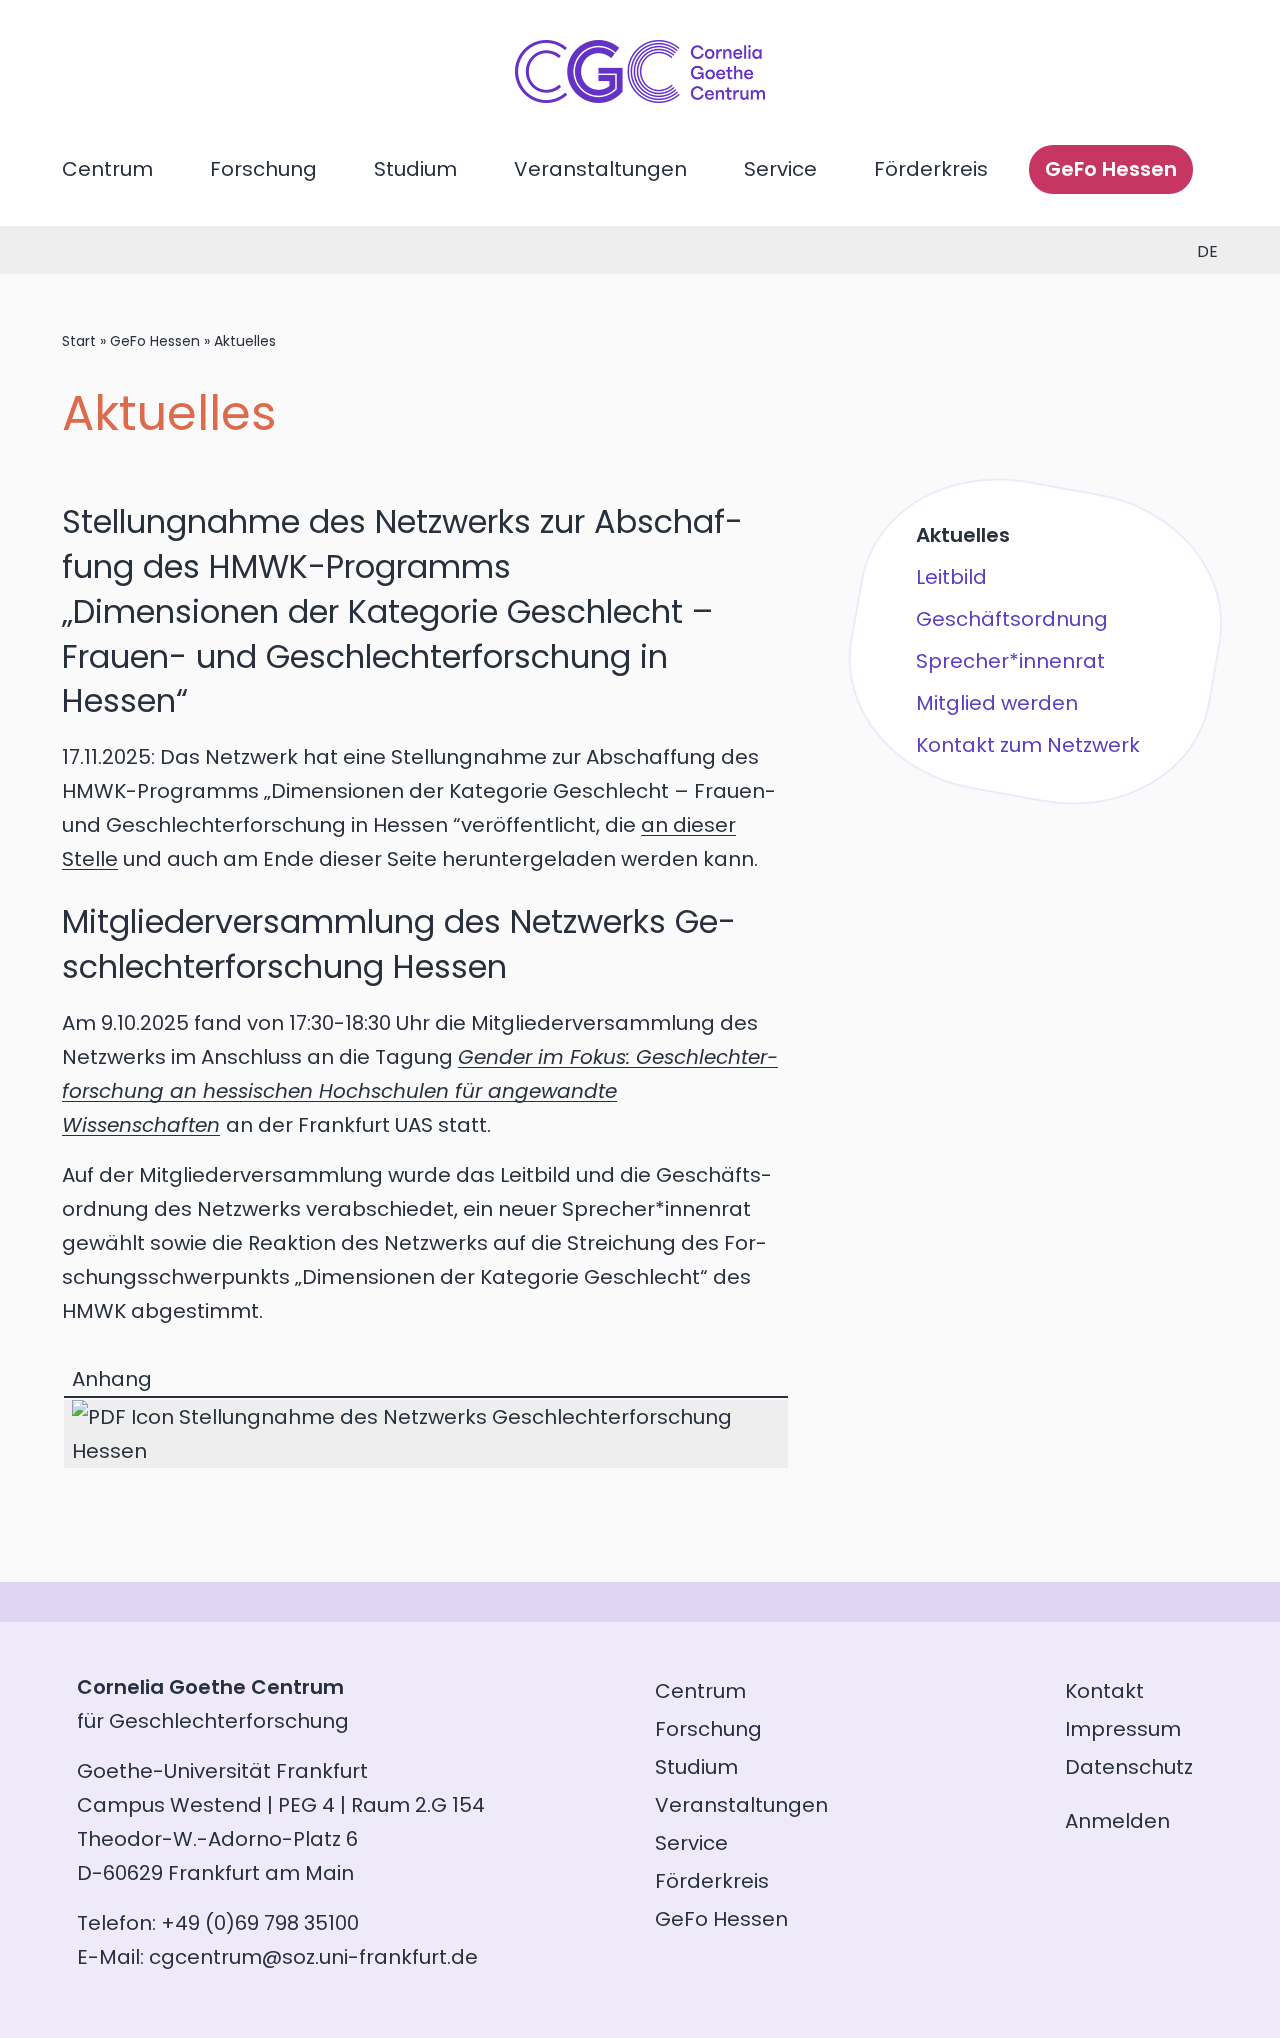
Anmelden (1117, 1821)
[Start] (640, 96)
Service (780, 169)
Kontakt (1104, 1691)
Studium (415, 169)
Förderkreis (931, 169)
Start (79, 341)
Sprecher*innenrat (1010, 661)
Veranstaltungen (600, 169)
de (1207, 251)
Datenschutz (1129, 1767)
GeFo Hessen (1111, 169)
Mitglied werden (997, 703)
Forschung (263, 169)
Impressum (1123, 1729)
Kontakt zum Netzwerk (1028, 745)
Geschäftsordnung (1012, 619)
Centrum (107, 169)
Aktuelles (963, 535)
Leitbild (951, 577)
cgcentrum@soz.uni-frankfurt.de (313, 1957)
